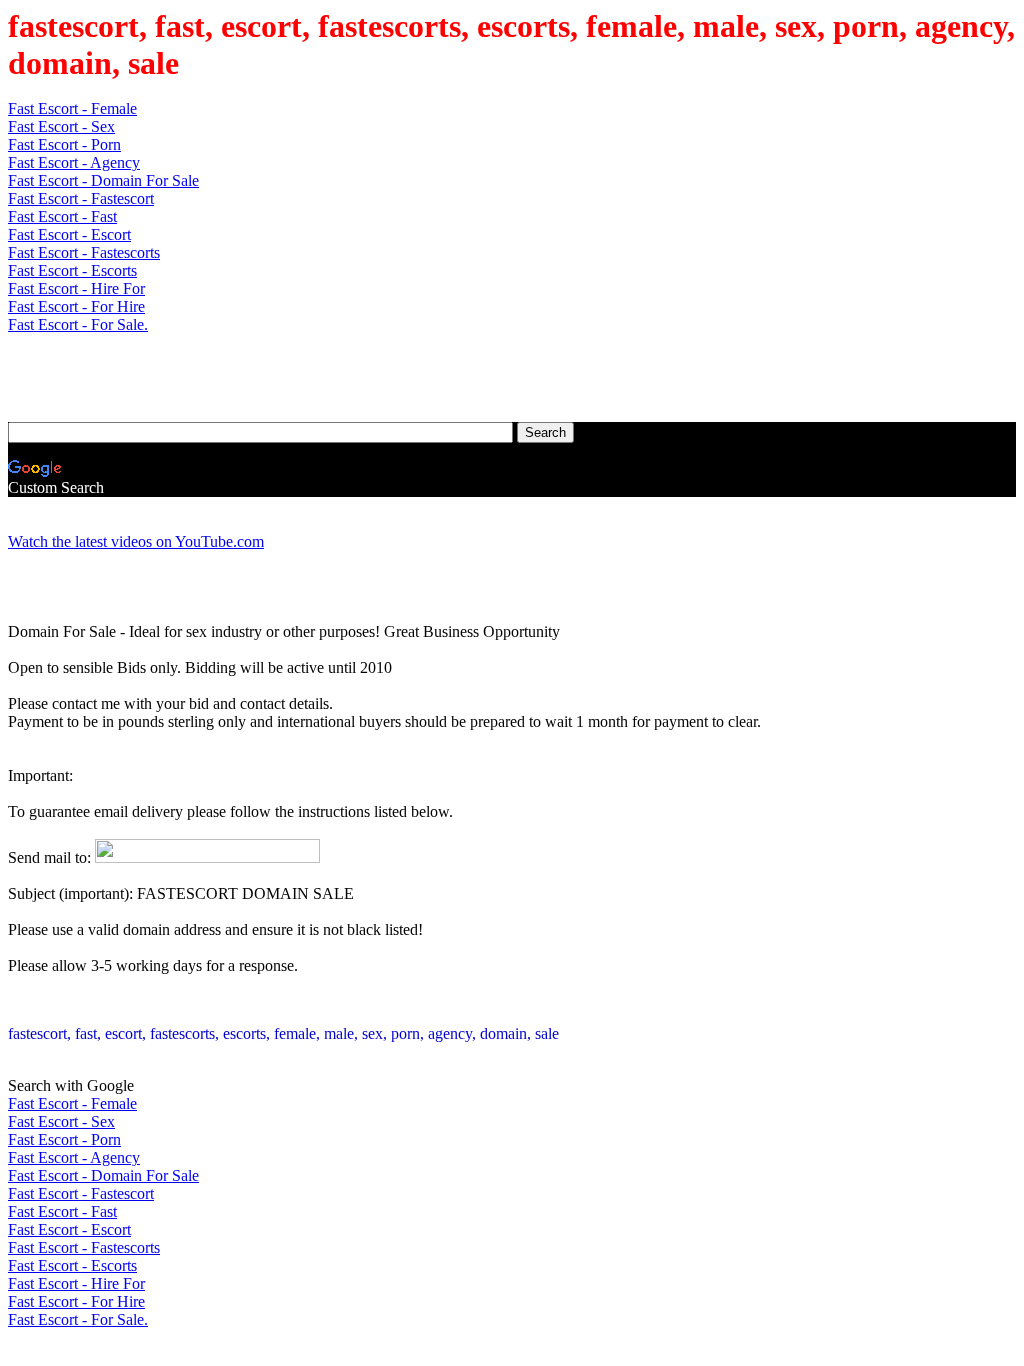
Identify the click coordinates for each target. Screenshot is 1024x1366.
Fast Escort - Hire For (76, 288)
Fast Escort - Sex (61, 126)
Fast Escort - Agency (74, 162)
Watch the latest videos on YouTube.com (136, 541)
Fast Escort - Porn (64, 144)
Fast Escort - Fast (62, 216)
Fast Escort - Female (72, 108)
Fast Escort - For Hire (76, 306)
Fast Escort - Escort (69, 234)
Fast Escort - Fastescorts (84, 252)
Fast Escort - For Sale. (78, 324)
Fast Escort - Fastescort (81, 198)
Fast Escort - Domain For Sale (103, 180)
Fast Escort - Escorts (72, 270)
